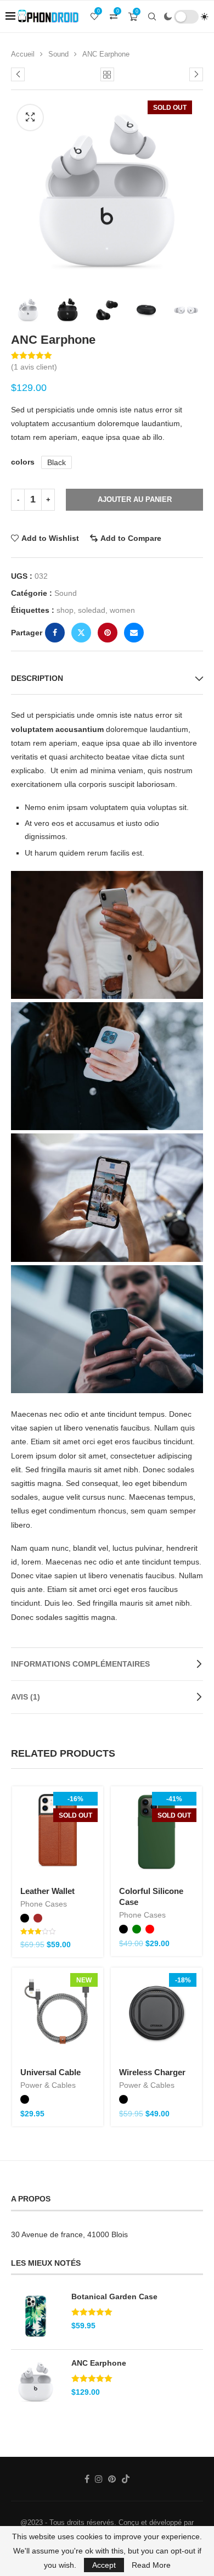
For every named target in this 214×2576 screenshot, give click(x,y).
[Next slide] (192, 310)
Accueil (23, 54)
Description (37, 678)
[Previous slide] (22, 310)
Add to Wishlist (50, 538)
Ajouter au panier (135, 499)
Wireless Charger (152, 2072)
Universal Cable (50, 2072)
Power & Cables (48, 2085)
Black (57, 462)
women (122, 610)
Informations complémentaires (80, 1664)
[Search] (152, 16)
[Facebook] (87, 2479)
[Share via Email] (134, 633)
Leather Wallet (47, 1891)
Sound (58, 54)
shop (65, 610)
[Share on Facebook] (55, 633)
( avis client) (34, 367)
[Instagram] (99, 2479)
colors (23, 462)
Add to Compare (131, 538)
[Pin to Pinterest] (108, 633)
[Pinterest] (112, 2479)
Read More (151, 2565)
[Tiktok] (126, 2479)
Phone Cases (44, 1904)
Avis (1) (26, 1697)
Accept (104, 2565)
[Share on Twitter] (81, 633)
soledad (92, 610)
